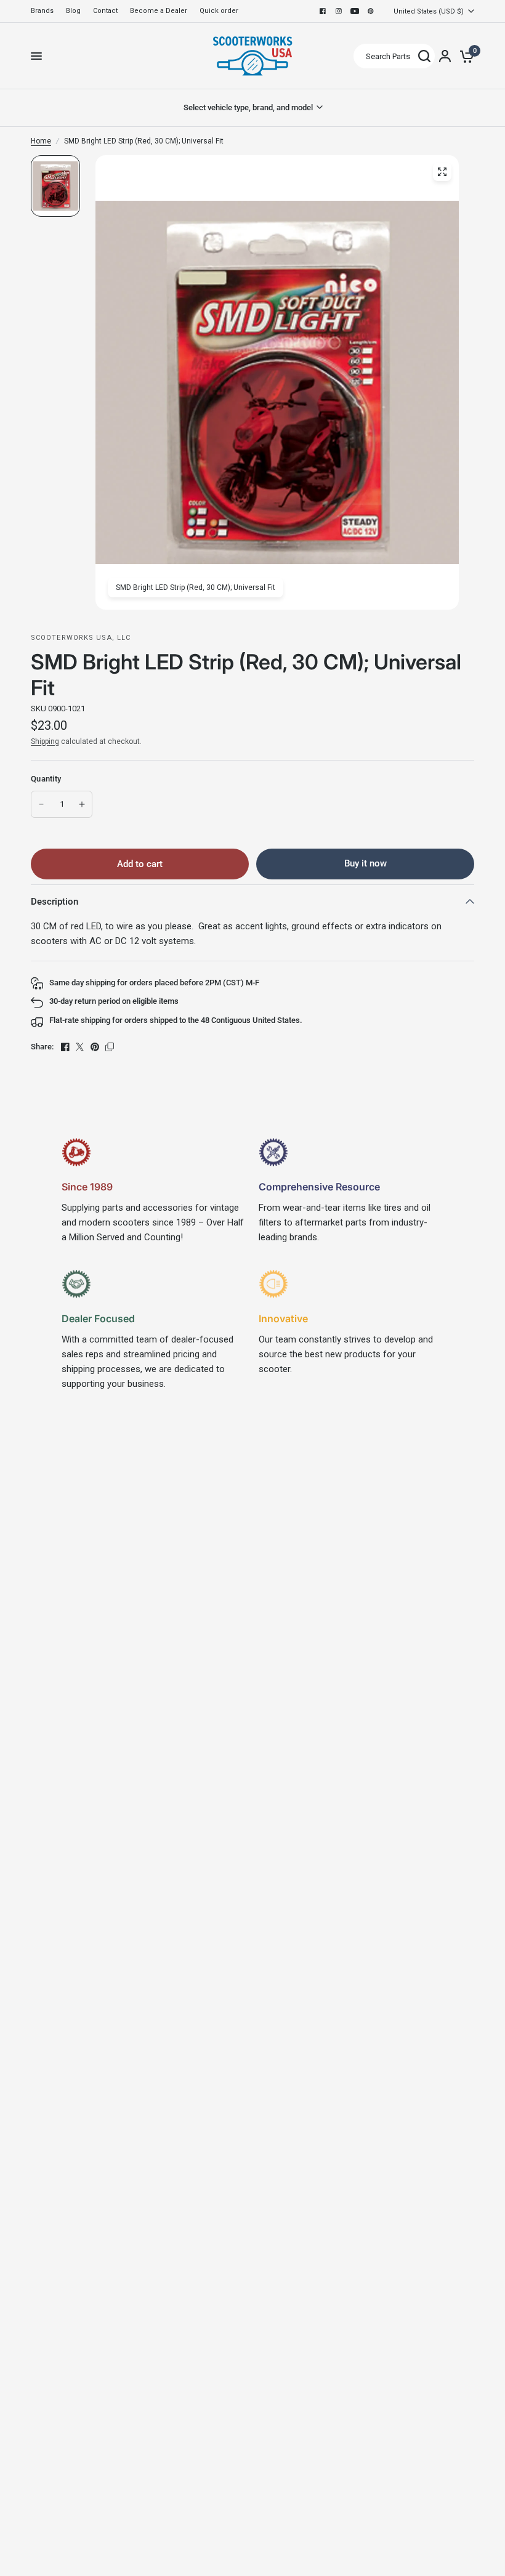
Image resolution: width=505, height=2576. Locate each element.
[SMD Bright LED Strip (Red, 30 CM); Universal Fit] (442, 172)
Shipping (45, 741)
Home (41, 141)
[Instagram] (339, 11)
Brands (42, 11)
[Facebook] (323, 11)
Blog (73, 11)
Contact (105, 11)
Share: (42, 1047)
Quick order (219, 11)
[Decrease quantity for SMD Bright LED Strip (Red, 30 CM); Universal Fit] (41, 804)
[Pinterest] (371, 11)
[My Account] (445, 56)
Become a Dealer (159, 11)
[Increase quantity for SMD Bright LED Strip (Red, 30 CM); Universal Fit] (82, 804)
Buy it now (366, 863)
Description (55, 902)
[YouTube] (355, 11)
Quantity (46, 779)
